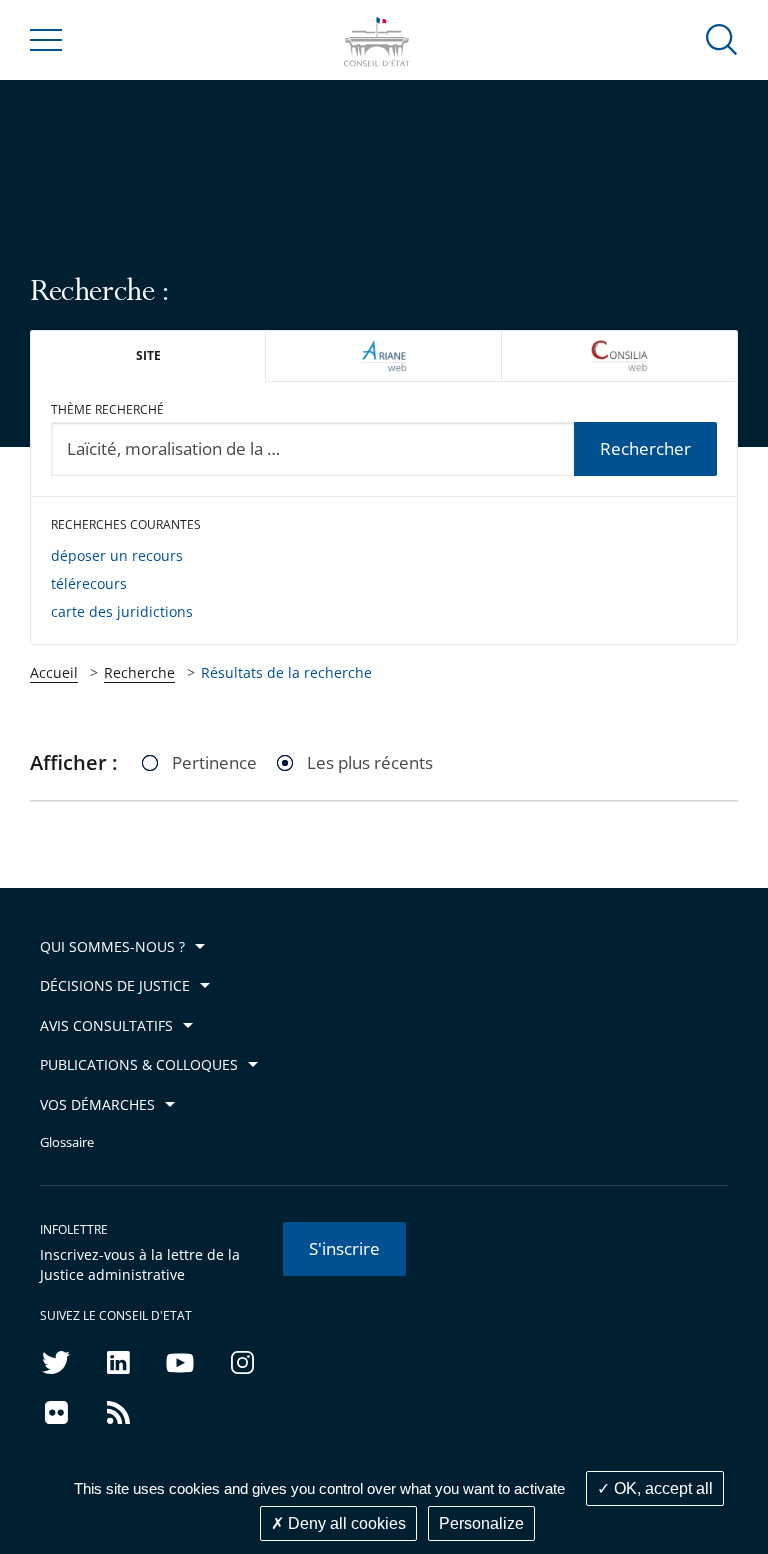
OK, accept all (661, 1488)
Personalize (481, 1523)
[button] (722, 38)
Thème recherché (107, 409)
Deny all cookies (345, 1523)
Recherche (139, 672)
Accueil (54, 672)
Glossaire (67, 1142)
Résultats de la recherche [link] (286, 672)
